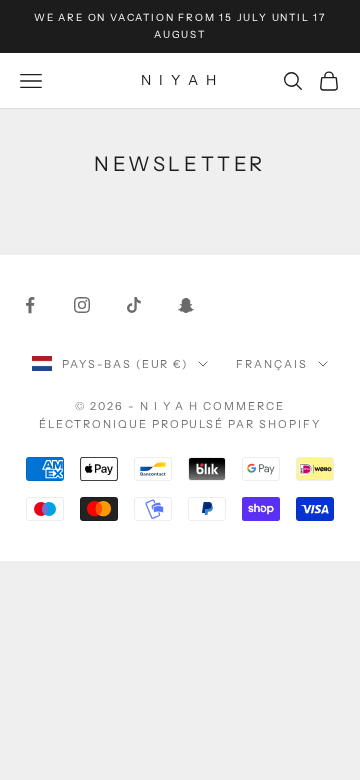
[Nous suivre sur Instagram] (82, 305)
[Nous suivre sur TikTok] (134, 305)
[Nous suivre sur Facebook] (30, 305)
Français (272, 364)
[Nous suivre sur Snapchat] (186, 305)
